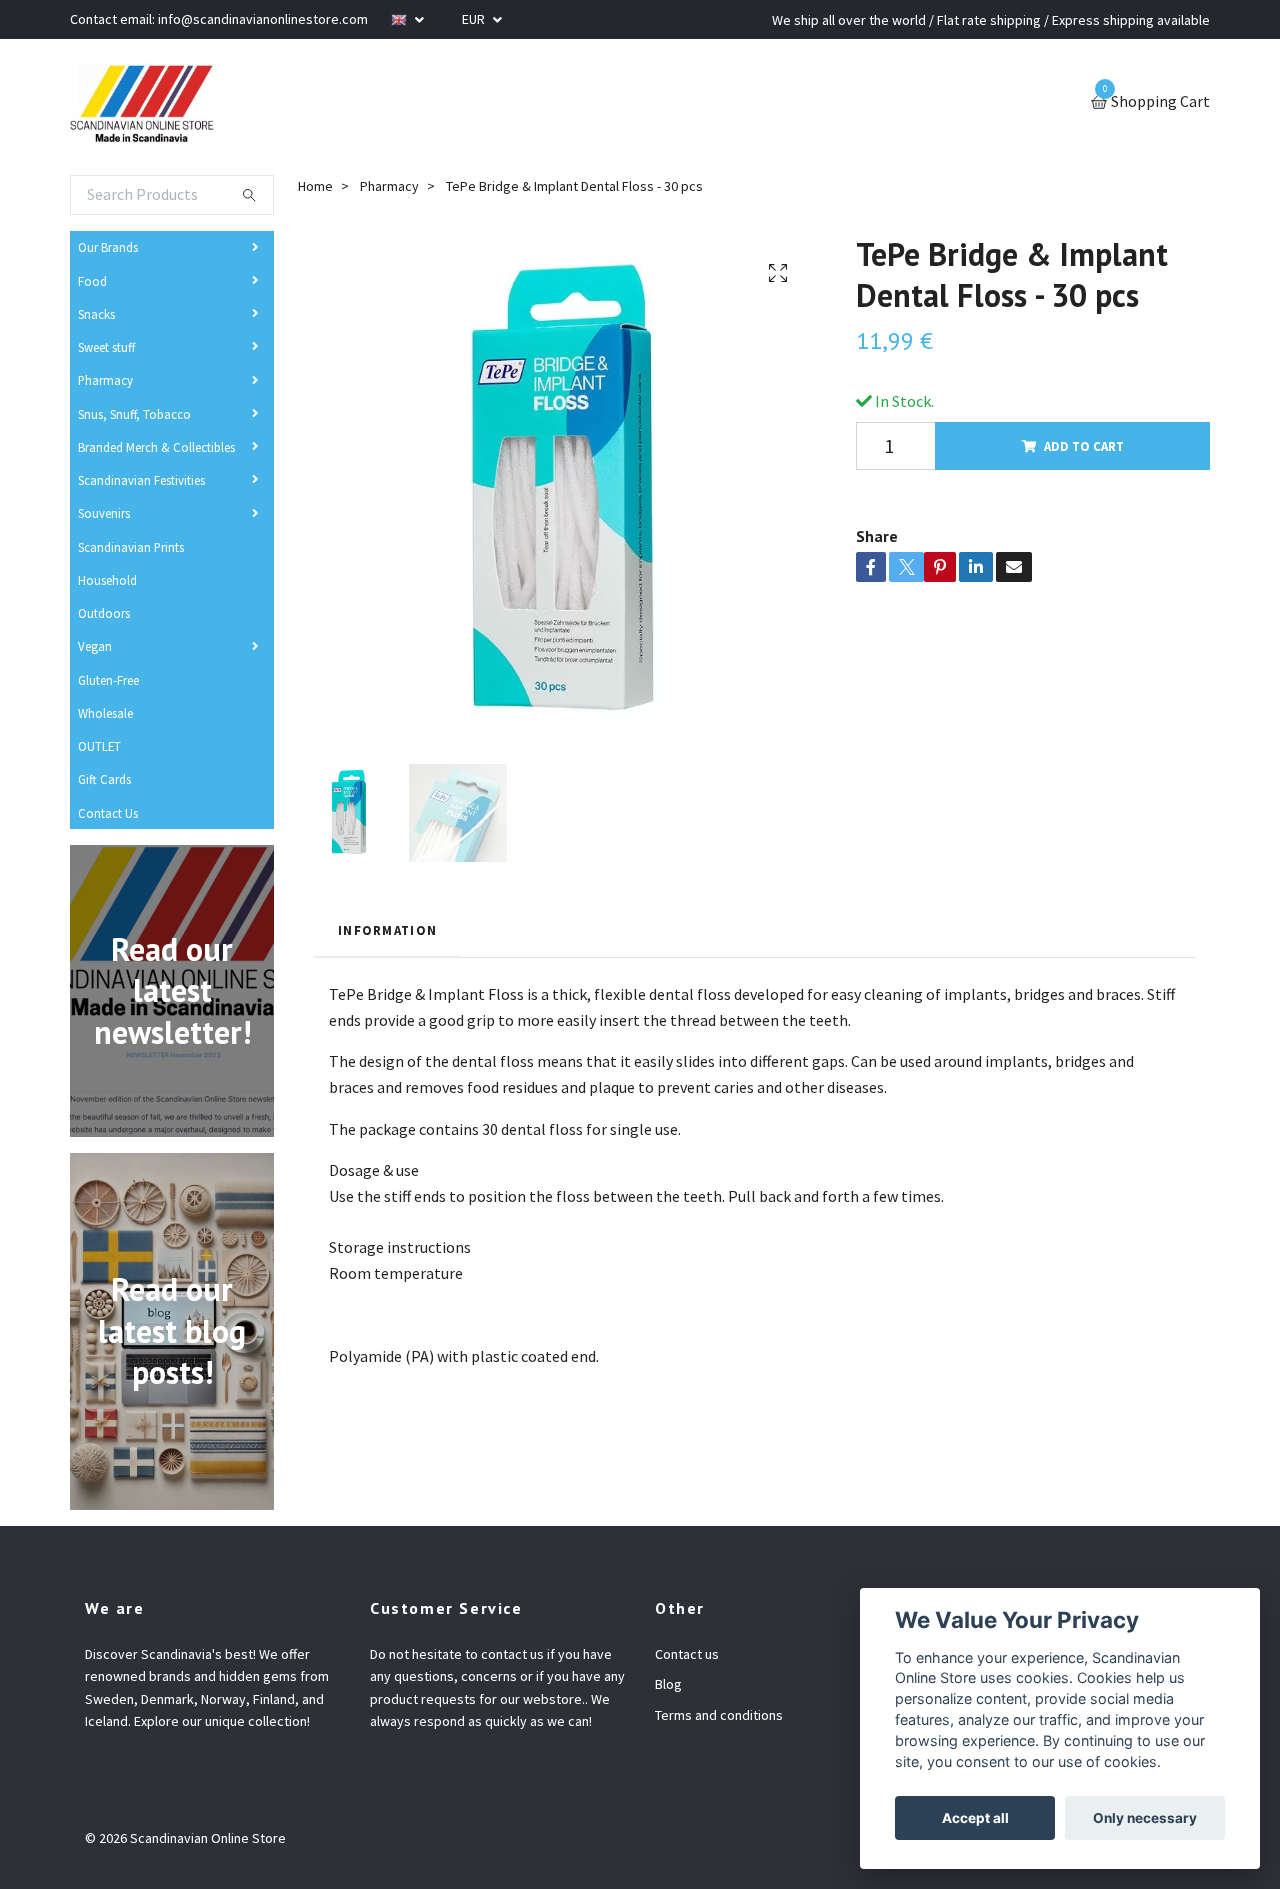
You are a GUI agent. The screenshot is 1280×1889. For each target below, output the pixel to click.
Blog (668, 1684)
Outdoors (104, 613)
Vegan (95, 646)
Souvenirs (104, 513)
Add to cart (1084, 446)
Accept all (975, 1818)
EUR (475, 19)
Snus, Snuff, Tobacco (134, 414)
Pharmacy (105, 380)
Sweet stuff (106, 347)
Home (315, 186)
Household (107, 580)
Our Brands (108, 247)
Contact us (687, 1654)
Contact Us (108, 813)
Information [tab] (387, 930)
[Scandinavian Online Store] (142, 103)
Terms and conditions (719, 1715)
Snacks (96, 314)
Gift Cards (104, 779)
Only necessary (1145, 1818)
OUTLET (99, 746)
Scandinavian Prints (131, 547)
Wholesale (105, 713)
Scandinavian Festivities (141, 480)
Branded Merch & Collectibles (156, 447)
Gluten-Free (108, 680)
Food (92, 281)
